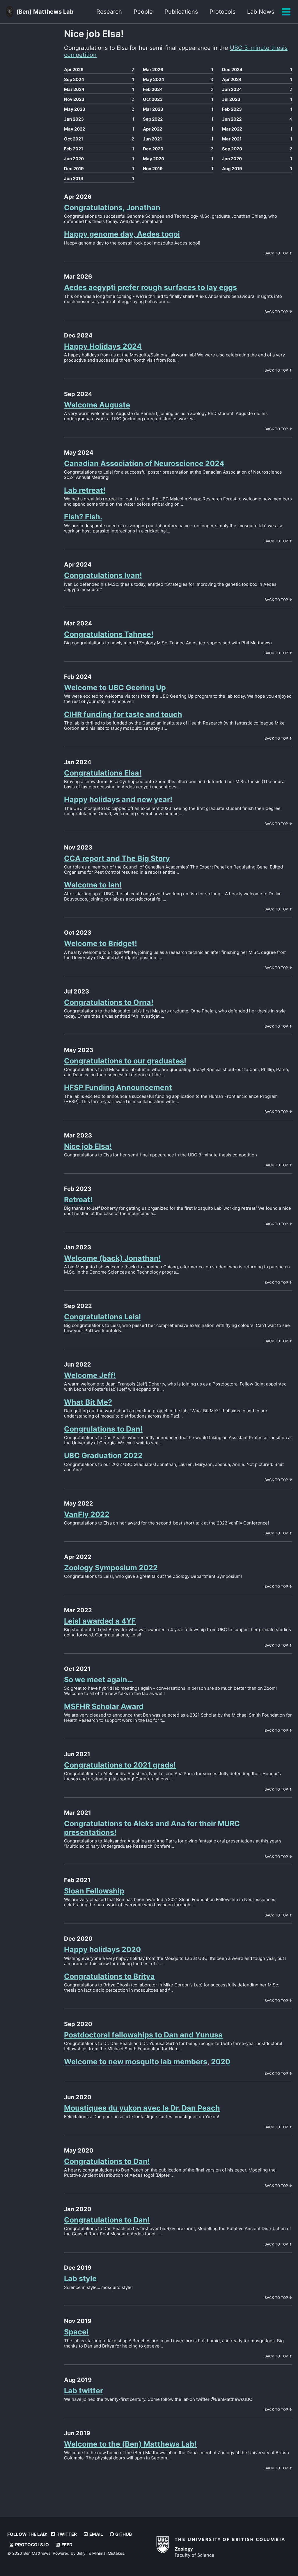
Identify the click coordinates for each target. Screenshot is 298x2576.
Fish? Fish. (83, 517)
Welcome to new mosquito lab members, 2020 (147, 2062)
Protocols (222, 12)
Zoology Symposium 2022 (111, 1568)
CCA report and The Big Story (117, 858)
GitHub (123, 2534)
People (143, 12)
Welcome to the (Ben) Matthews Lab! (130, 2444)
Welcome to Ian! (93, 885)
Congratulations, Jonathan (112, 208)
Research (109, 12)
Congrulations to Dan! (103, 1429)
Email (96, 2534)
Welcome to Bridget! (101, 943)
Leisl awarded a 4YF (100, 1621)
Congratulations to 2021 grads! (120, 1765)
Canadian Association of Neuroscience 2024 (144, 463)
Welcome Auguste (97, 405)
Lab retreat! (85, 490)
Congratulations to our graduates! (125, 1061)
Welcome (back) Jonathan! (112, 1258)
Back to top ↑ (278, 253)
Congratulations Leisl (102, 1317)
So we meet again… (99, 1680)
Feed (66, 2545)
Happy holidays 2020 (102, 1949)
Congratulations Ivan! (103, 575)
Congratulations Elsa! (103, 773)
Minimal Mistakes (108, 2553)
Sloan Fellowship (94, 1891)
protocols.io (32, 2545)
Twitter (66, 2534)
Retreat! (78, 1200)
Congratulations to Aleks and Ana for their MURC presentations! (152, 1828)
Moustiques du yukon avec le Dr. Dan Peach (142, 2108)
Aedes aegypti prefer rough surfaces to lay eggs (150, 287)
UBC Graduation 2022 (103, 1455)
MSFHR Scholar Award (104, 1706)
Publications (181, 12)
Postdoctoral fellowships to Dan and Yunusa (143, 2035)
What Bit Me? (88, 1402)
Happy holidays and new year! (118, 799)
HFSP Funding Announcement (118, 1087)
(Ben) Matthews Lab (45, 12)
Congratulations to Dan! (107, 2161)
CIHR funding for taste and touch (123, 714)
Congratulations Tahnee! (109, 634)
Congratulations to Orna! (109, 1002)
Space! (76, 2332)
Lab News (261, 12)
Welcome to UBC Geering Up (115, 687)
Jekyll (82, 2553)
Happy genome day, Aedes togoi (122, 234)
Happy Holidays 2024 (103, 346)
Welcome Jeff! (90, 1375)
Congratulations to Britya (109, 1976)
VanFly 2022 (87, 1514)
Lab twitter (84, 2391)
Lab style (80, 2278)
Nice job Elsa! (88, 1146)
